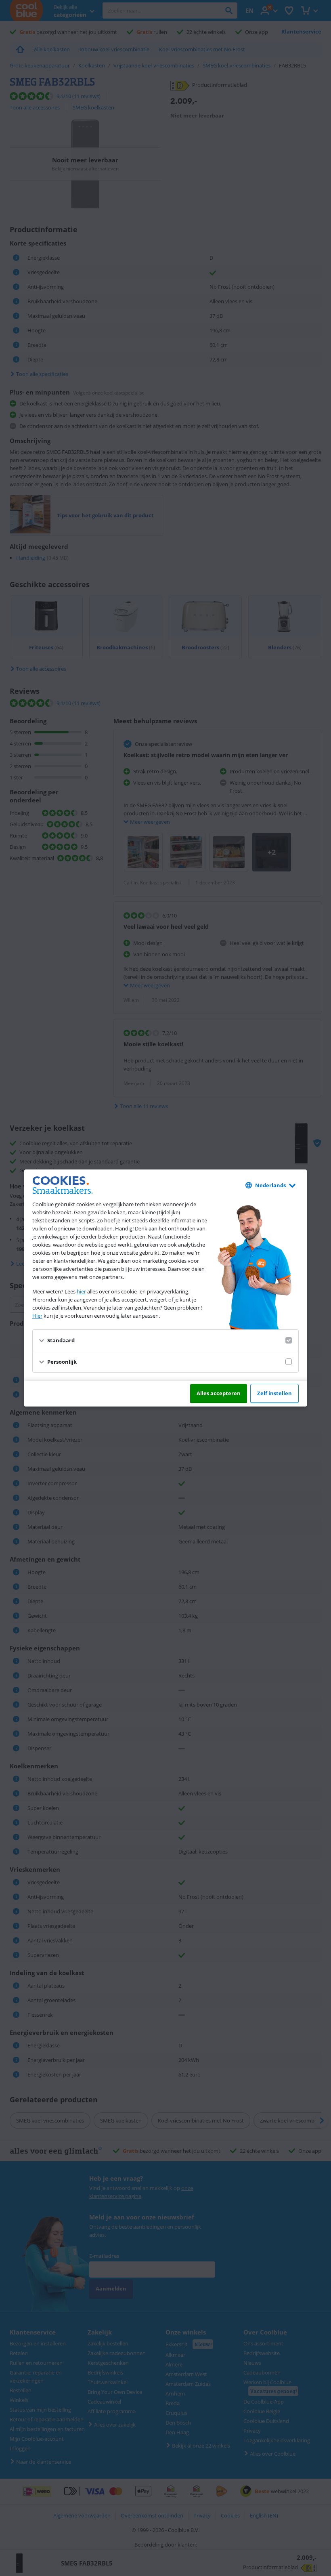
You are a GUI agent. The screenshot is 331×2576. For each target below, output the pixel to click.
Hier (37, 1316)
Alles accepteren (219, 1393)
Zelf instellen (274, 1393)
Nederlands (270, 1185)
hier (81, 1291)
